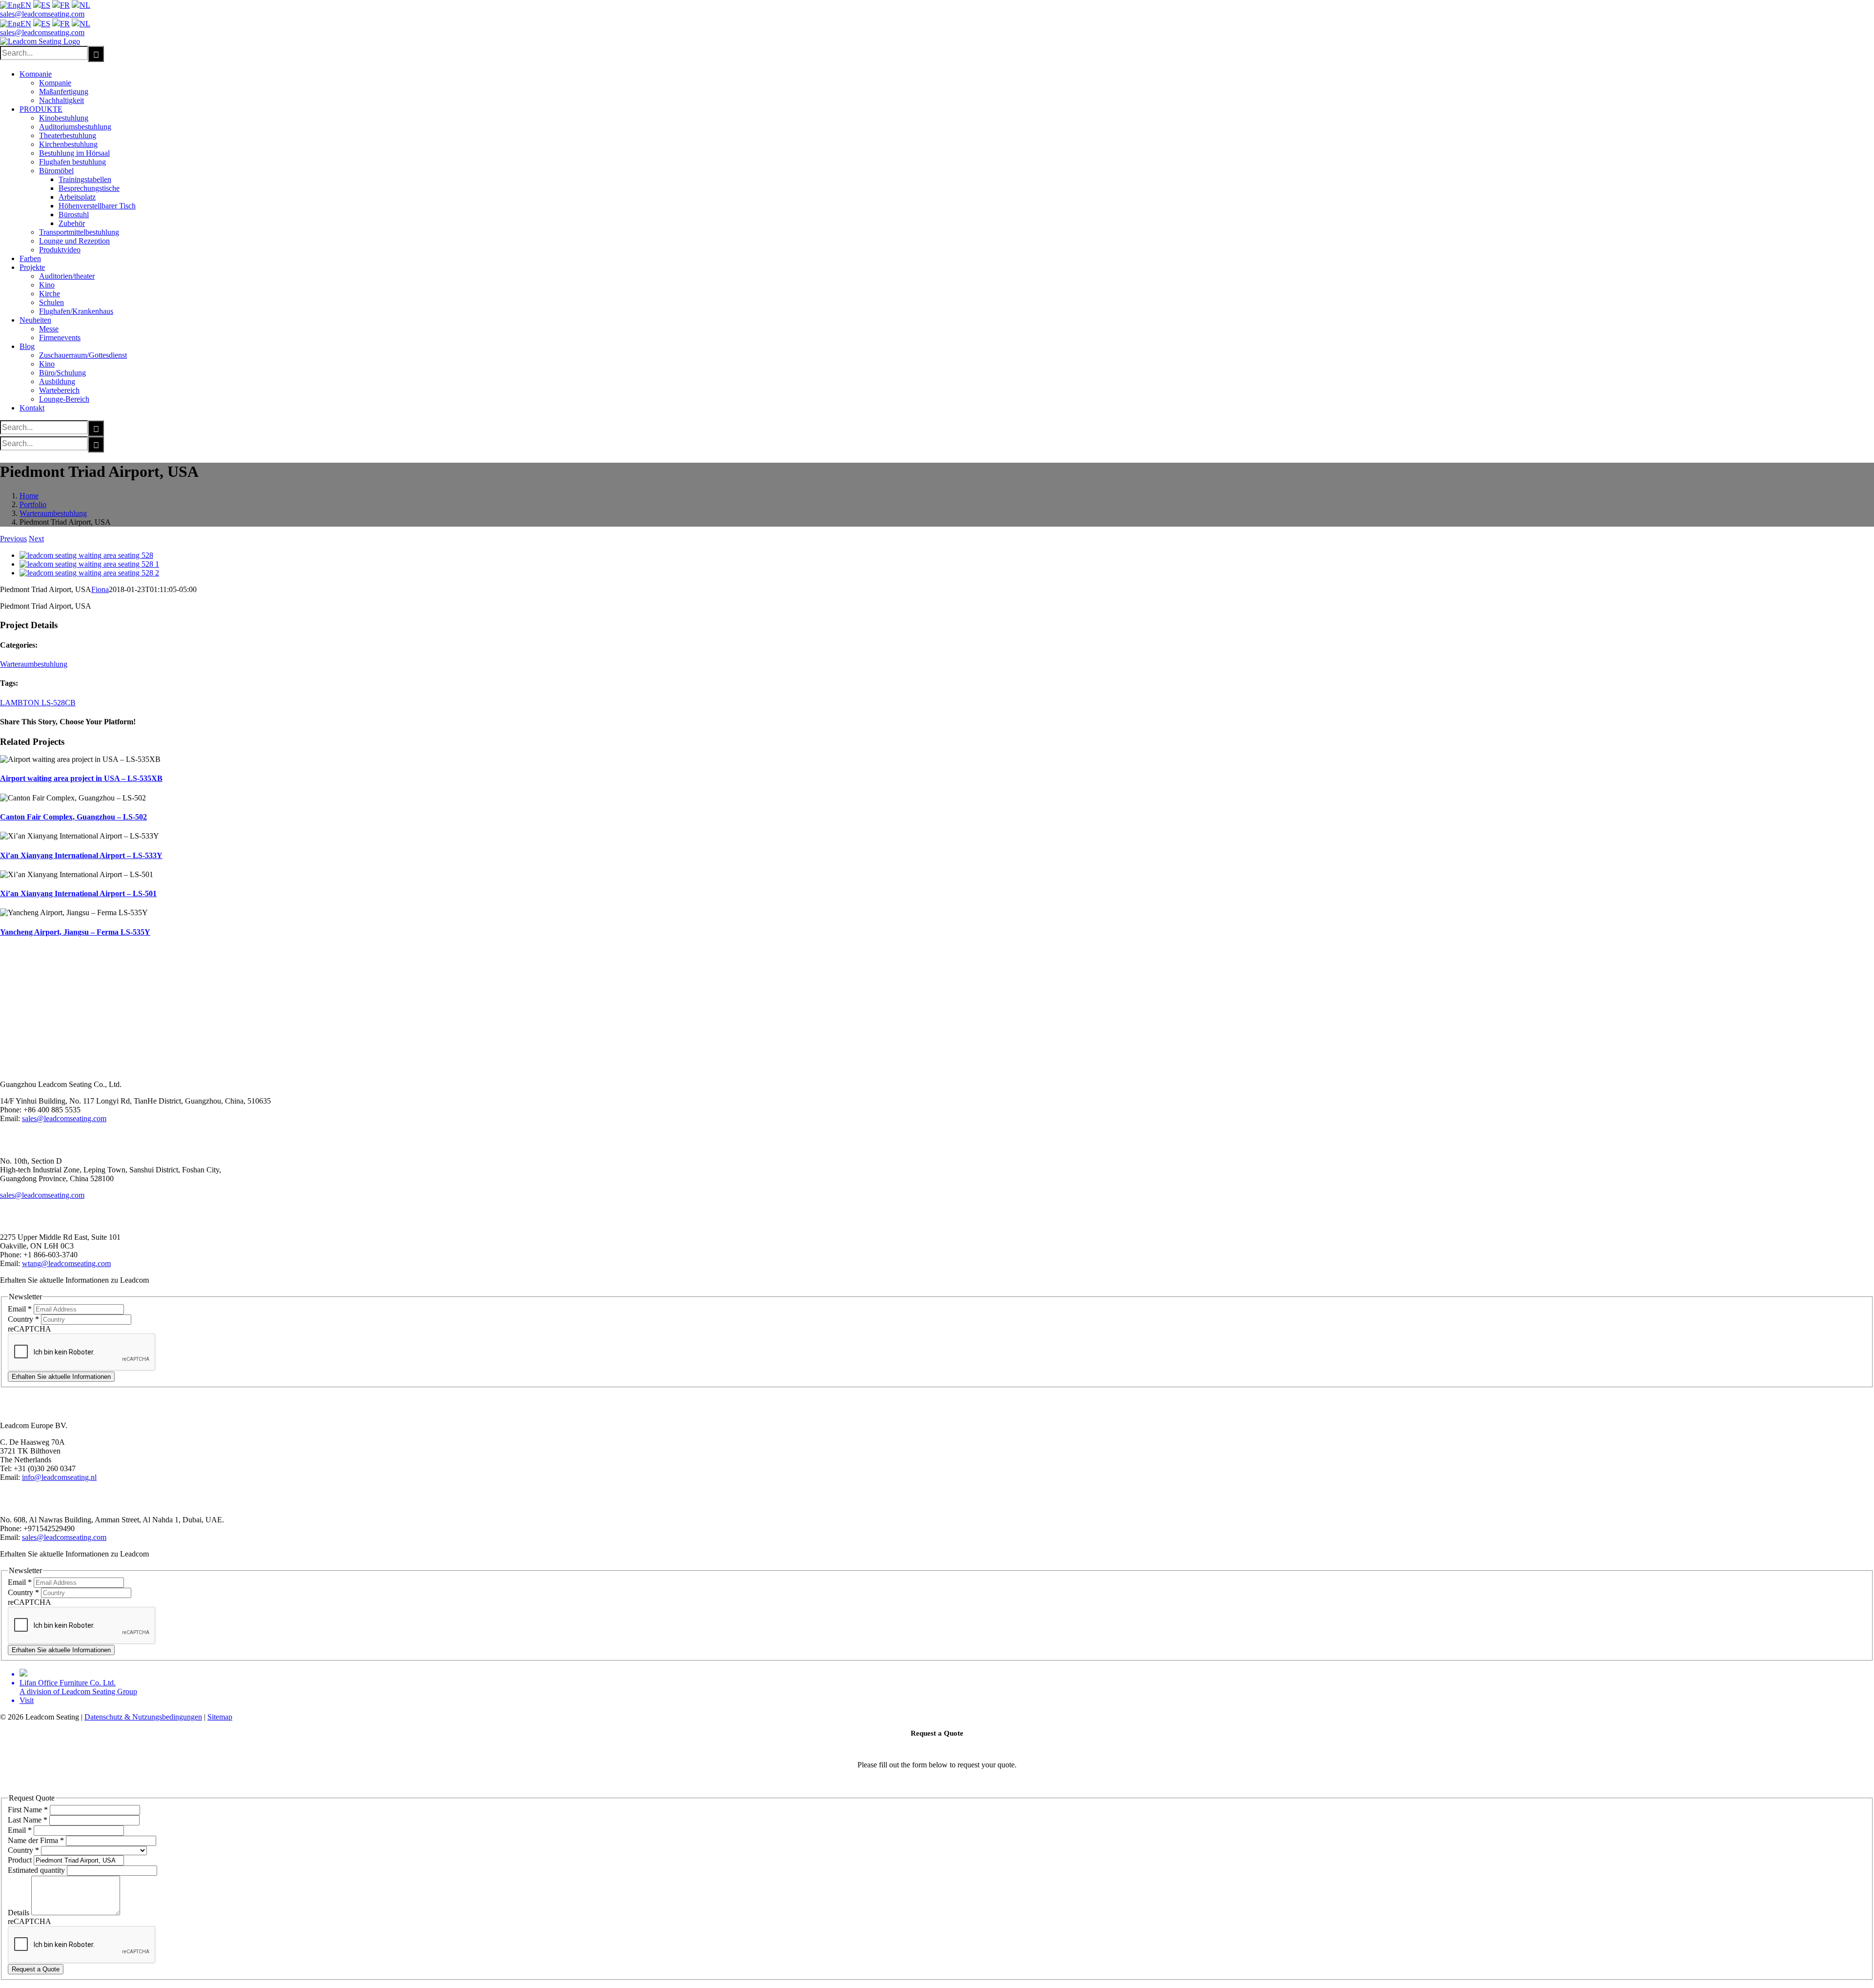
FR (65, 5)
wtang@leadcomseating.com (66, 1263)
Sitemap (220, 1717)
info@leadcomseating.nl (59, 1477)
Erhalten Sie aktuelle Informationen (61, 1377)
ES (46, 5)
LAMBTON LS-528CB (38, 703)
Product (21, 1860)
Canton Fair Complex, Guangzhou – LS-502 (73, 817)
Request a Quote (36, 1969)
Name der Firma (36, 1840)
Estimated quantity (37, 1870)
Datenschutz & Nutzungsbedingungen (143, 1717)
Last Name (28, 1820)
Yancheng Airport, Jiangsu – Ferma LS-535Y (75, 932)
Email (20, 1309)
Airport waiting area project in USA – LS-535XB (81, 778)
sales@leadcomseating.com (42, 14)
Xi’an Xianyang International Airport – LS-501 (78, 893)
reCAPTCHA (30, 1329)
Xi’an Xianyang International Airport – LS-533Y (81, 855)
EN (26, 5)
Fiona (100, 589)
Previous (13, 539)
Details (20, 1913)
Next (36, 539)
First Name (28, 1810)
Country (23, 1319)
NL (85, 5)
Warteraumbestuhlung (34, 664)
